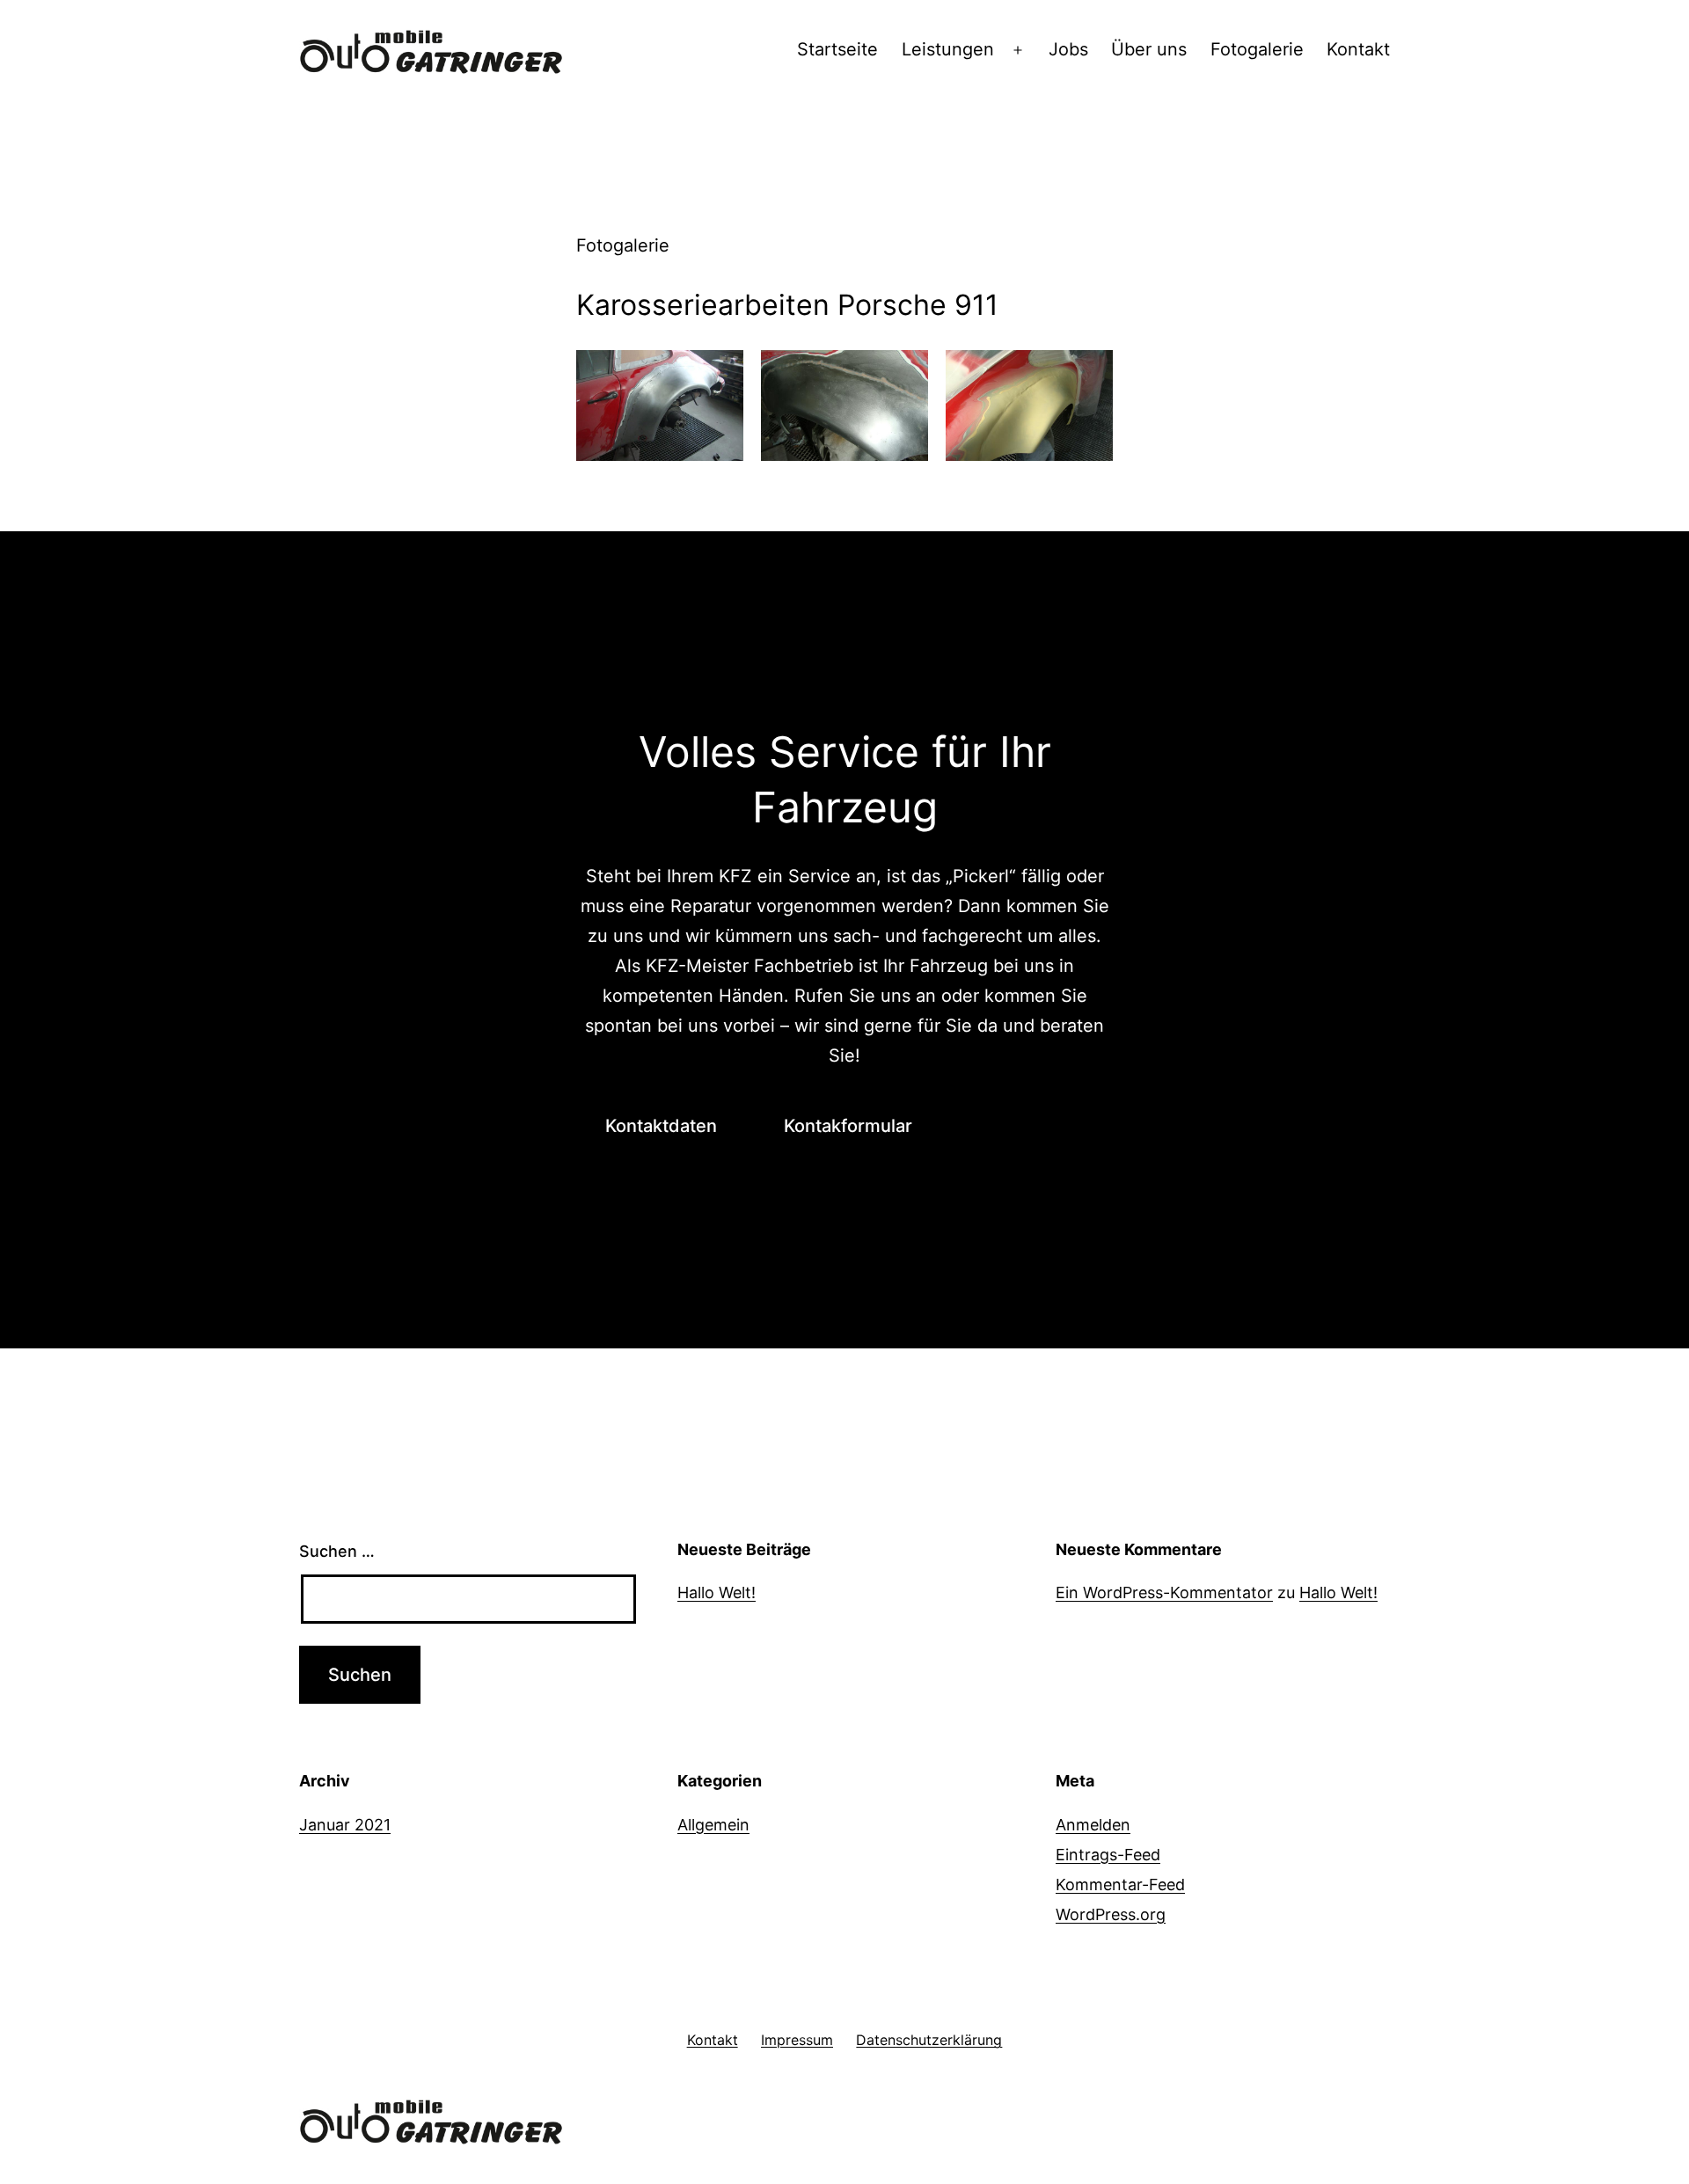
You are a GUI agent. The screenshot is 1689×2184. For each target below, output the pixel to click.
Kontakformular (848, 1126)
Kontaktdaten (661, 1126)
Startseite (837, 49)
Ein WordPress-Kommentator (1164, 1592)
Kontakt (1358, 49)
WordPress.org (1111, 1914)
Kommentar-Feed (1120, 1885)
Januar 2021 (345, 1825)
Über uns (1149, 49)
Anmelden (1093, 1825)
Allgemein (713, 1825)
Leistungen (948, 49)
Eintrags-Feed (1108, 1855)
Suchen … (337, 1551)
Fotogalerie (1257, 49)
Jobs (1068, 49)
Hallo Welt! (717, 1592)
